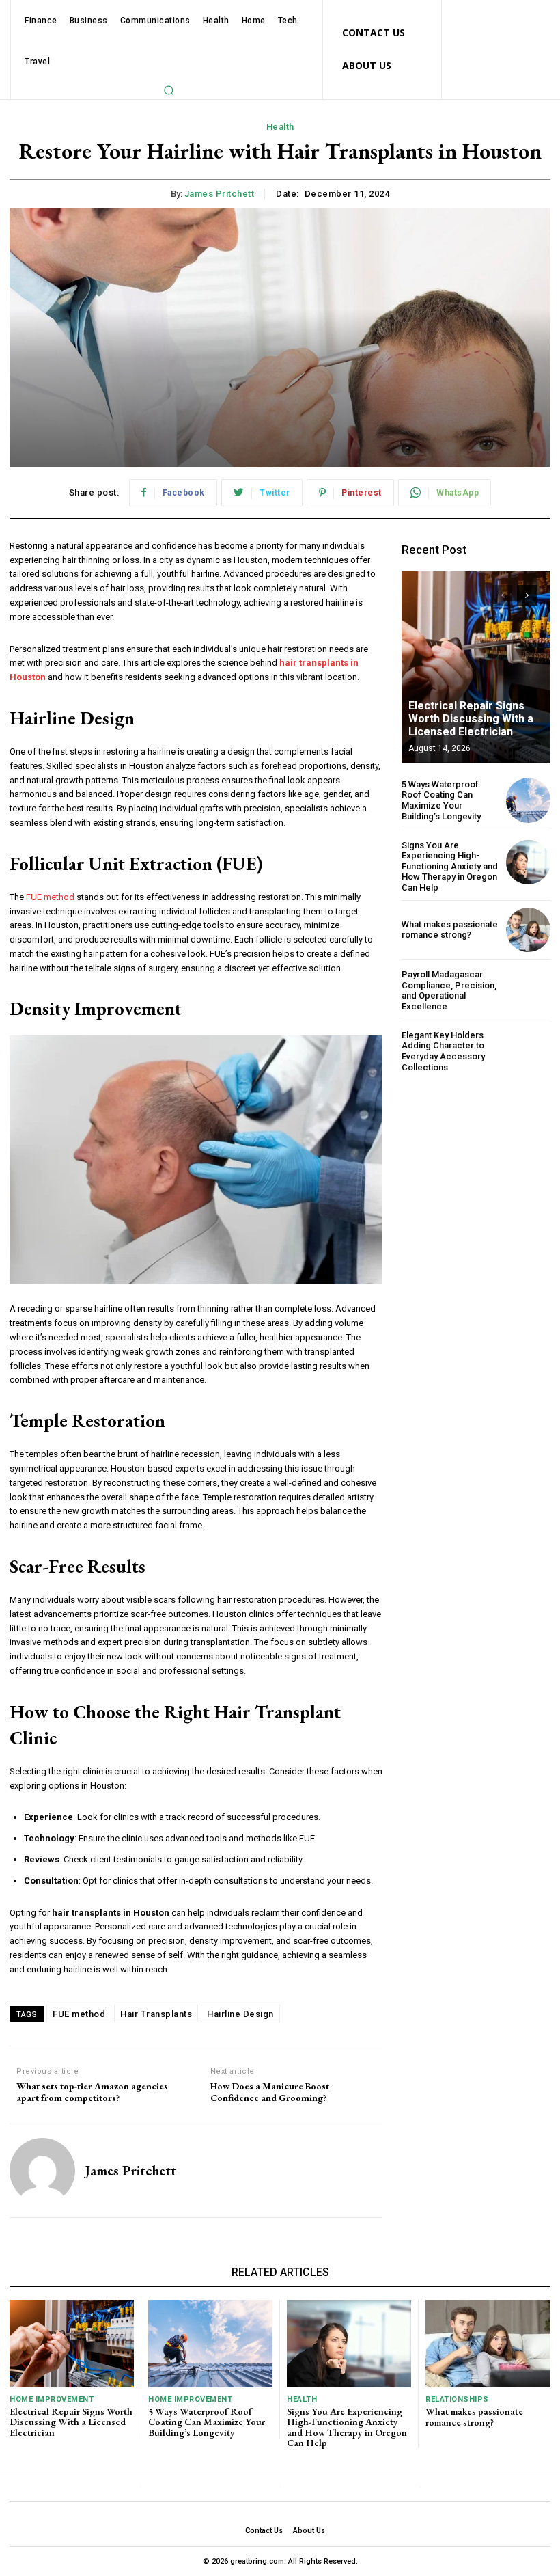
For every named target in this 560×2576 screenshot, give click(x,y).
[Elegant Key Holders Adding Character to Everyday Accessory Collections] (528, 1051)
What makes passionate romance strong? (450, 930)
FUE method (79, 2014)
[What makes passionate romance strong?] (528, 930)
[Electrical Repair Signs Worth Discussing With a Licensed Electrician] (476, 667)
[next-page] (527, 595)
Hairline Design (240, 2014)
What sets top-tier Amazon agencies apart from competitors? (92, 2092)
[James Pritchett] (42, 2171)
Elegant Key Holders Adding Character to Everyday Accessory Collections (443, 1051)
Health (280, 127)
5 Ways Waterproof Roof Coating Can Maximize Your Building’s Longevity (441, 800)
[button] (169, 90)
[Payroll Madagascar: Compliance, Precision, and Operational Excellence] (528, 991)
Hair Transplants (156, 2014)
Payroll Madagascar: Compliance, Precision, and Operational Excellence (449, 990)
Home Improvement (52, 2399)
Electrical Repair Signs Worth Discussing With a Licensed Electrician (471, 719)
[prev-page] (502, 595)
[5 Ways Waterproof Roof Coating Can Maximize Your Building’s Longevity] (528, 800)
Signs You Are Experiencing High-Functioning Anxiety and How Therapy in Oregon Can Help (450, 866)
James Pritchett (220, 194)
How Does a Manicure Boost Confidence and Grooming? (270, 2092)
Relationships (457, 2399)
